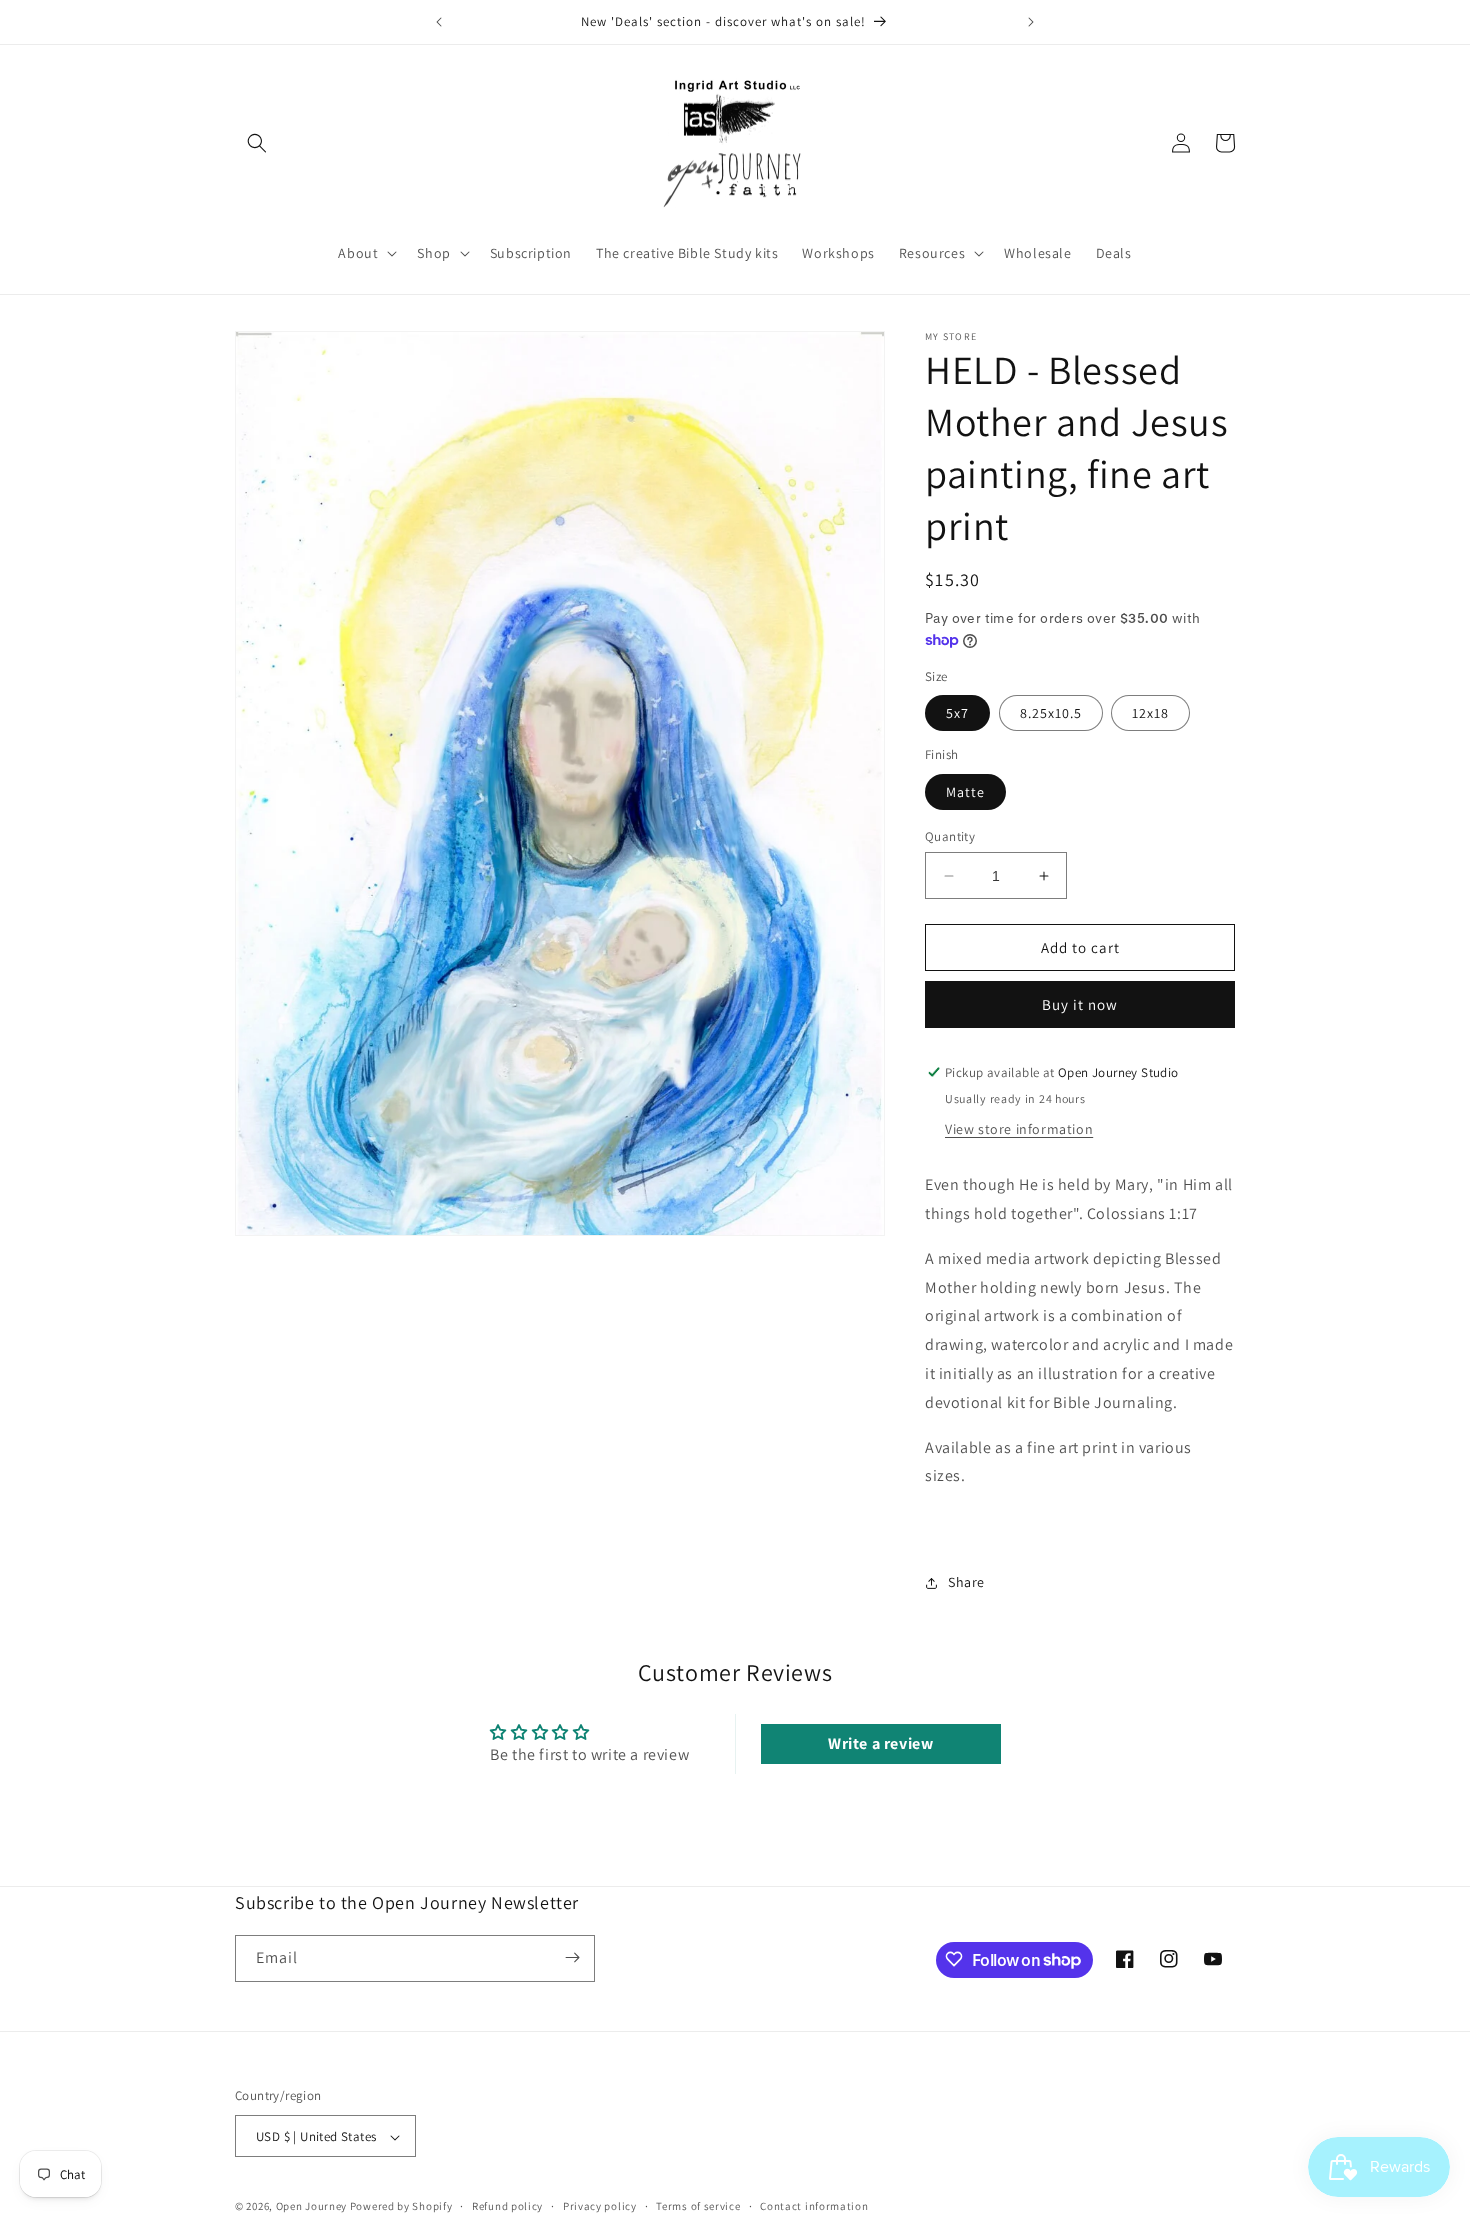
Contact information (814, 2206)
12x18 (1150, 713)
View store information (1019, 1129)
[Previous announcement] (439, 22)
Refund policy (507, 2206)
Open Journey (311, 2207)
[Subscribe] (572, 1957)
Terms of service (698, 2206)
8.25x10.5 (1051, 713)
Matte (965, 792)
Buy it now (1080, 1004)
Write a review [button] (880, 1743)
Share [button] (966, 1582)
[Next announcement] (1031, 22)
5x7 (957, 713)
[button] (257, 143)
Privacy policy (600, 2206)
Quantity (950, 836)
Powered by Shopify (401, 2207)
